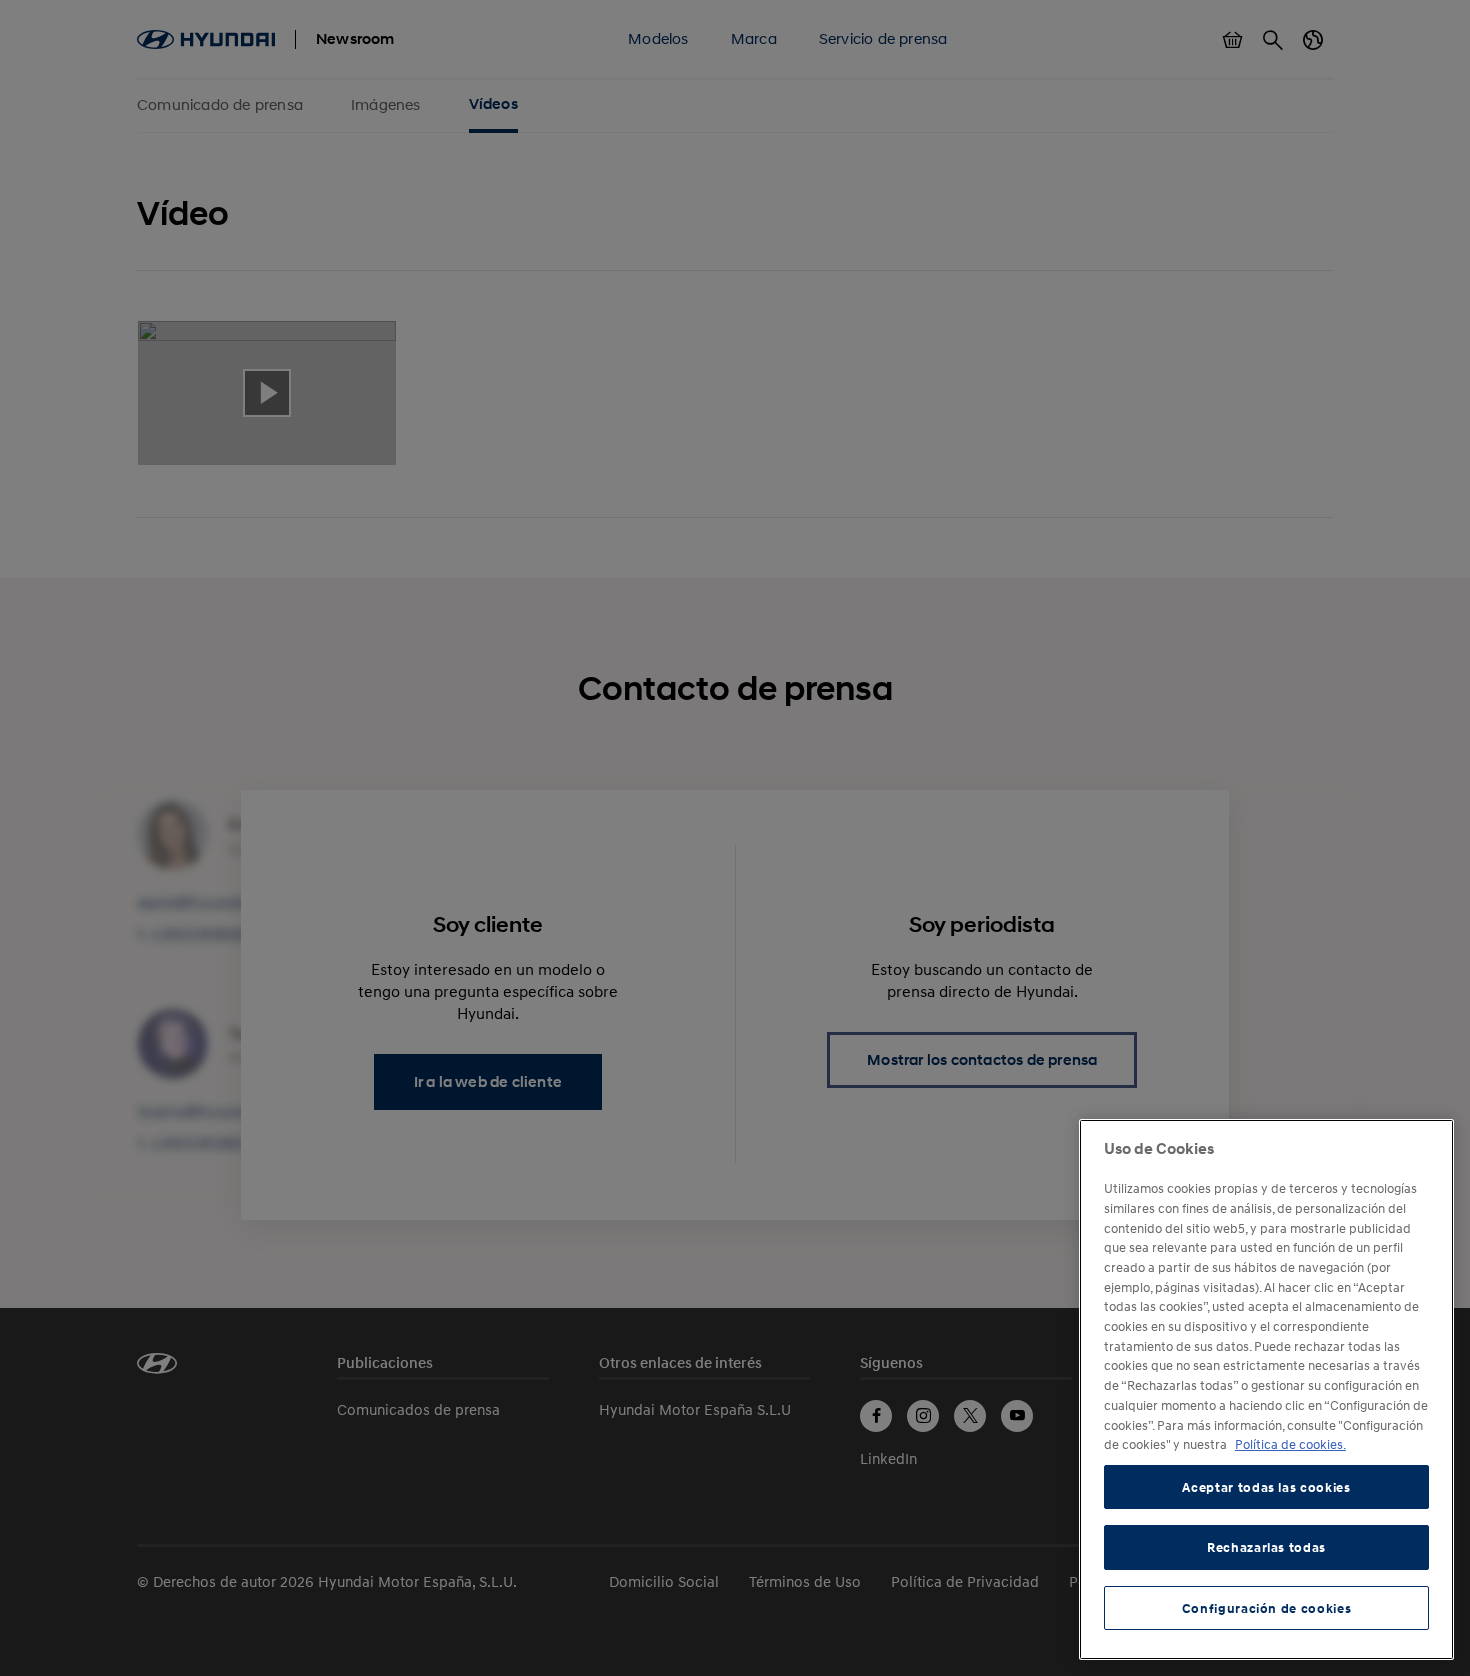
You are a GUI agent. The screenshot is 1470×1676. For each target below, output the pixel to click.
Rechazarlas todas (1266, 1547)
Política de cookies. (1290, 1444)
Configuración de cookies (1267, 1608)
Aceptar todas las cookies (1266, 1487)
